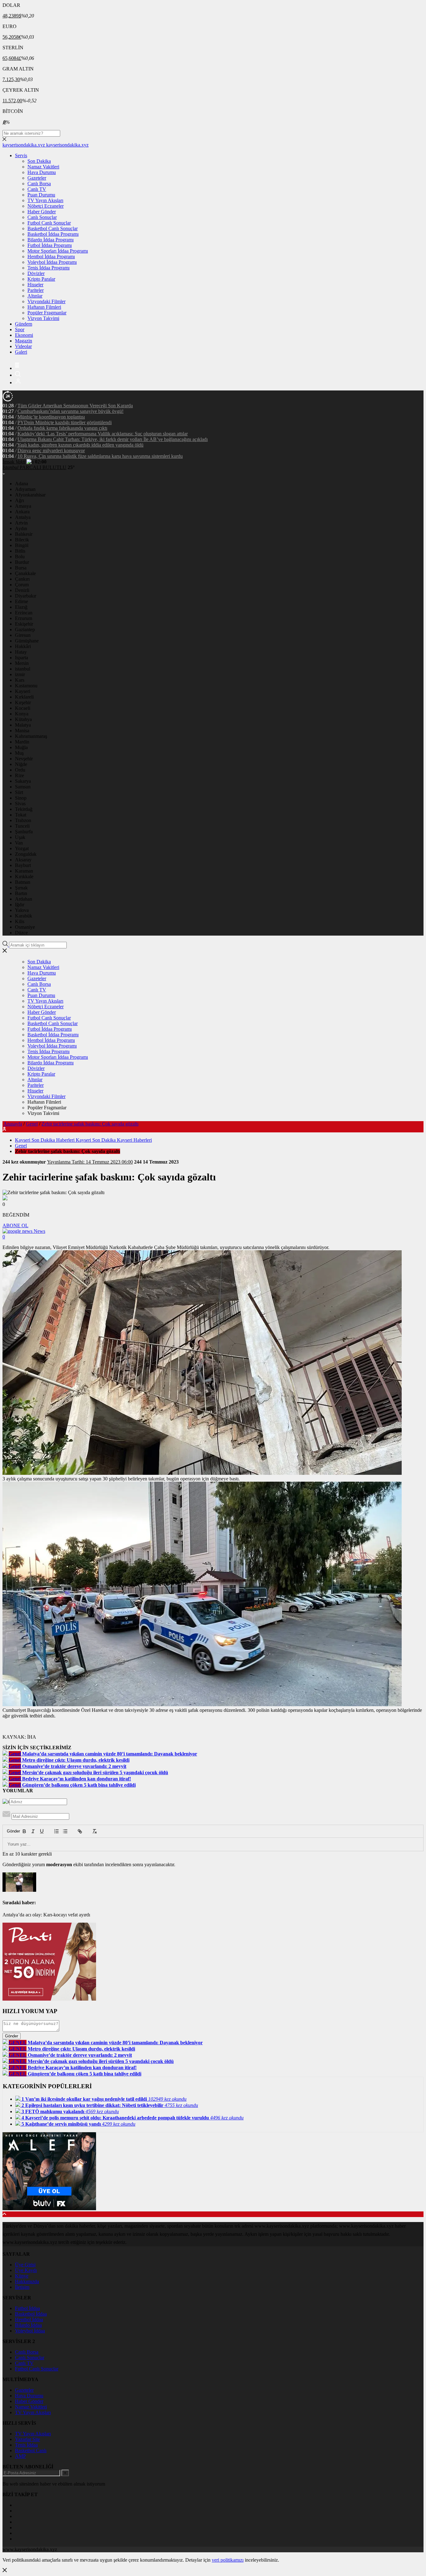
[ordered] (56, 1831)
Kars (20, 680)
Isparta (22, 658)
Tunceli (22, 826)
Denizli (22, 590)
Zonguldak (26, 854)
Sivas (20, 804)
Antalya (23, 517)
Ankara (22, 512)
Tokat (21, 815)
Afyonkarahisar (30, 495)
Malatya (23, 725)
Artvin (21, 523)
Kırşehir (23, 702)
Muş (19, 753)
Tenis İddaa (26, 2445)
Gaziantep (25, 629)
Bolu (20, 557)
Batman (23, 882)
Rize (19, 775)
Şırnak (21, 888)
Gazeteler (37, 178)
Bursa (21, 568)
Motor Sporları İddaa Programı (58, 251)
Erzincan (24, 613)
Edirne (22, 601)
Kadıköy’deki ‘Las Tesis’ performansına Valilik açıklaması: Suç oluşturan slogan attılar (103, 434)
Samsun (23, 787)
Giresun (23, 635)
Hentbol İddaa (29, 2319)
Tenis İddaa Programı (48, 268)
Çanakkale (25, 573)
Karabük (24, 916)
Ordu (20, 770)
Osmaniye (25, 927)
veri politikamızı (228, 2560)
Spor (20, 329)
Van (19, 843)
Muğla (21, 747)
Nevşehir (24, 759)
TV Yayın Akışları (45, 200)
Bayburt (23, 865)
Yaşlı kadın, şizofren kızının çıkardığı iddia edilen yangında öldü (80, 445)
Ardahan (24, 899)
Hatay (21, 652)
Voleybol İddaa (30, 2331)
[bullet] (65, 1831)
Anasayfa (13, 1124)
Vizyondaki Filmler (46, 301)
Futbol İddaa (27, 2308)
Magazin (24, 341)
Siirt (19, 792)
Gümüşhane (27, 641)
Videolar (23, 346)
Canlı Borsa (39, 184)
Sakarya (23, 781)
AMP (20, 2456)
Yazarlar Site (27, 2439)
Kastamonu (26, 686)
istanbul (23, 669)
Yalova (22, 910)
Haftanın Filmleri (44, 307)
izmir (20, 674)
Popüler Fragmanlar (47, 313)
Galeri (21, 352)
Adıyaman (25, 489)
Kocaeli (23, 708)
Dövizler (36, 273)
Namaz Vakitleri (43, 167)
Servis (21, 155)
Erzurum (24, 618)
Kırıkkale (24, 876)
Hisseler (35, 285)
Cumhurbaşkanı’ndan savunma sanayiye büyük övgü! (70, 411)
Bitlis (20, 551)
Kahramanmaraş (31, 736)
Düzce (21, 933)
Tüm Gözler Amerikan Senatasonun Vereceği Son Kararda (75, 406)
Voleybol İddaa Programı (52, 262)
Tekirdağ (24, 809)
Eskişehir (24, 624)
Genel (32, 1124)
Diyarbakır (26, 596)
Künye (22, 2276)
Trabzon (23, 820)
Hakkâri (23, 646)
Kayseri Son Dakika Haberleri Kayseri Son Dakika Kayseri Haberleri (83, 1140)
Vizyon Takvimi (43, 318)
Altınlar (35, 296)
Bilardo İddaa (28, 2325)
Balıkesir (24, 534)
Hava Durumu (42, 172)
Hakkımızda (27, 2281)
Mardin (22, 742)
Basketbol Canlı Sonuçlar (53, 228)
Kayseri (23, 691)
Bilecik (22, 540)
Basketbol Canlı (31, 2450)
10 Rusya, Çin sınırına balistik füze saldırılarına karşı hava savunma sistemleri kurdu (100, 456)
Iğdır (20, 905)
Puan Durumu (41, 195)
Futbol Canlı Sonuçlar (49, 223)
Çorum (22, 585)
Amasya (23, 506)
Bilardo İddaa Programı (51, 240)
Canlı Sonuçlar (42, 217)
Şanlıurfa (24, 832)
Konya (22, 714)
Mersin (22, 663)
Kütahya (23, 719)
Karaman (24, 871)
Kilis (20, 921)
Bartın (21, 893)
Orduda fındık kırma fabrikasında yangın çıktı (62, 428)
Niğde (21, 764)
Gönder (10, 1831)
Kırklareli (24, 697)
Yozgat (22, 848)
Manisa (22, 731)
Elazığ (21, 607)
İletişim (22, 2287)
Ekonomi (24, 335)
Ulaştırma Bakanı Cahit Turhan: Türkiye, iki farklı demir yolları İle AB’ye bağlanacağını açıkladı (113, 439)
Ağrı (19, 500)
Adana (22, 484)
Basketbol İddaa (31, 2314)
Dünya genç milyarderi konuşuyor (51, 450)
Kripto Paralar (41, 279)
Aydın (21, 528)
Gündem (24, 324)
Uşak (20, 837)
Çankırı (22, 579)
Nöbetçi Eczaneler (46, 206)
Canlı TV (37, 189)
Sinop (21, 798)
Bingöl (22, 545)
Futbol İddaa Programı (50, 245)
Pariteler (36, 290)
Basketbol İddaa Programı (53, 234)
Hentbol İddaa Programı (51, 257)
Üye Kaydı (26, 2270)
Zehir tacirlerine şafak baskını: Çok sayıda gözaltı (90, 1124)
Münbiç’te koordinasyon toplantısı (51, 417)
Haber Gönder (42, 212)
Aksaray (23, 860)
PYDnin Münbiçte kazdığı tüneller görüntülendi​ (65, 422)
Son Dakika (39, 161)
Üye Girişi (25, 2265)
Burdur (22, 562)
